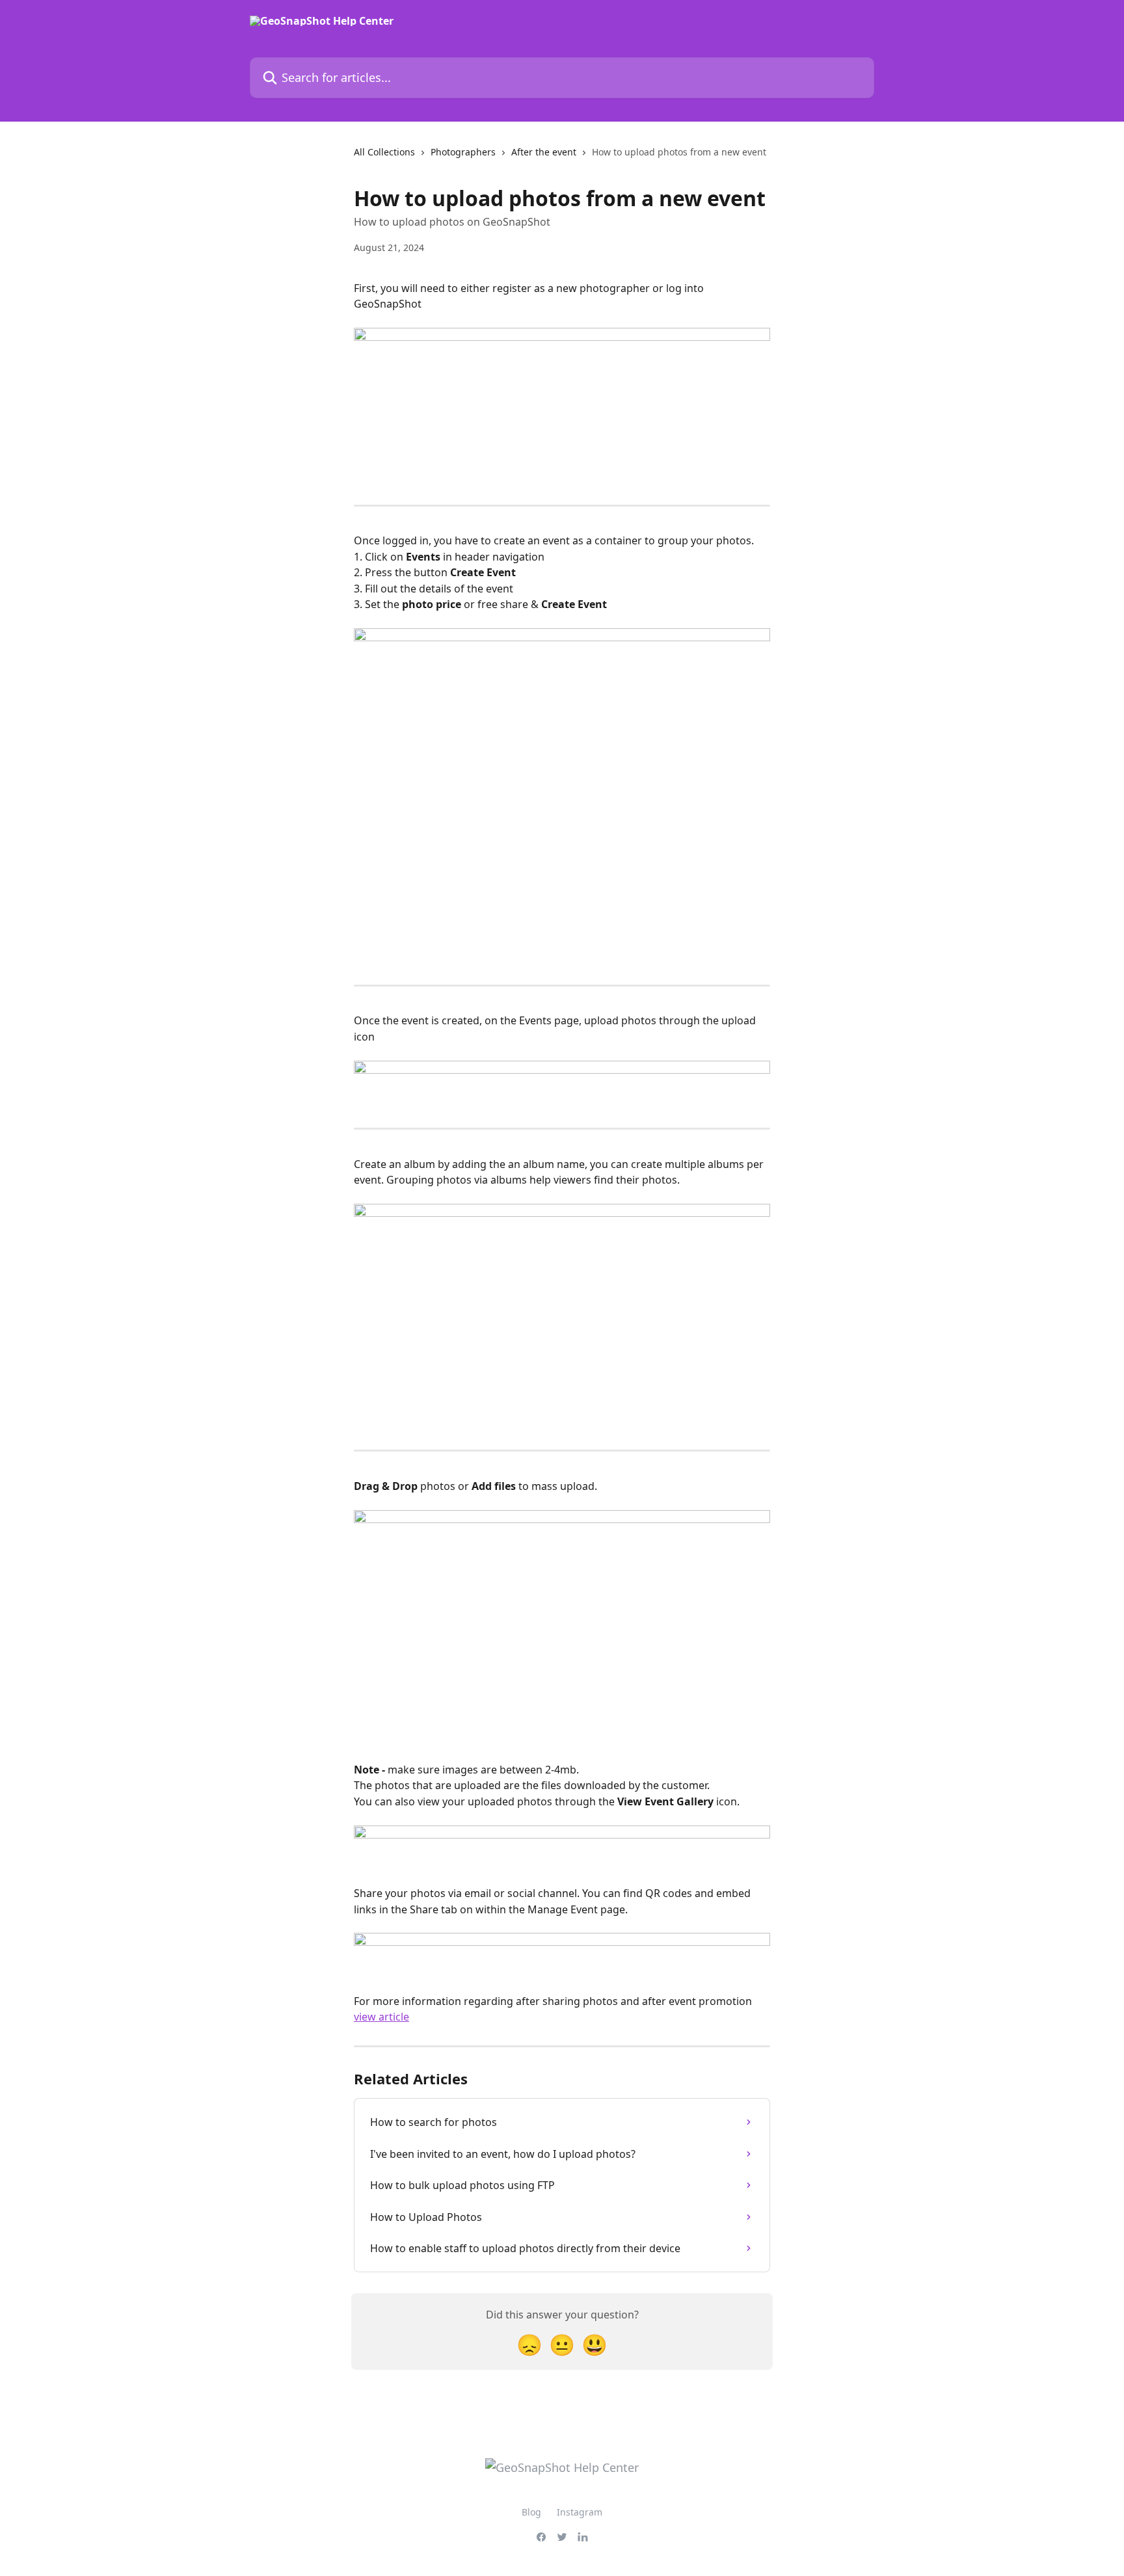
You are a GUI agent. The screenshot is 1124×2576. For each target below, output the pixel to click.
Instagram (580, 2512)
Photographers (463, 152)
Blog (531, 2512)
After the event (544, 152)
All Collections (384, 152)
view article (381, 2017)
